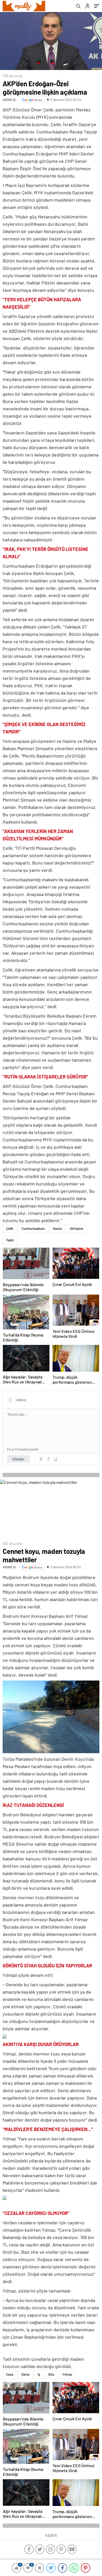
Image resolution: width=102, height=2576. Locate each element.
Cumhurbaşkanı (33, 1228)
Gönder (18, 1459)
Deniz (25, 2374)
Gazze (57, 1228)
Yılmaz (67, 2374)
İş (39, 2374)
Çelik (10, 1228)
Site (51, 2374)
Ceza (10, 2374)
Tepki (10, 1240)
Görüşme (76, 1228)
